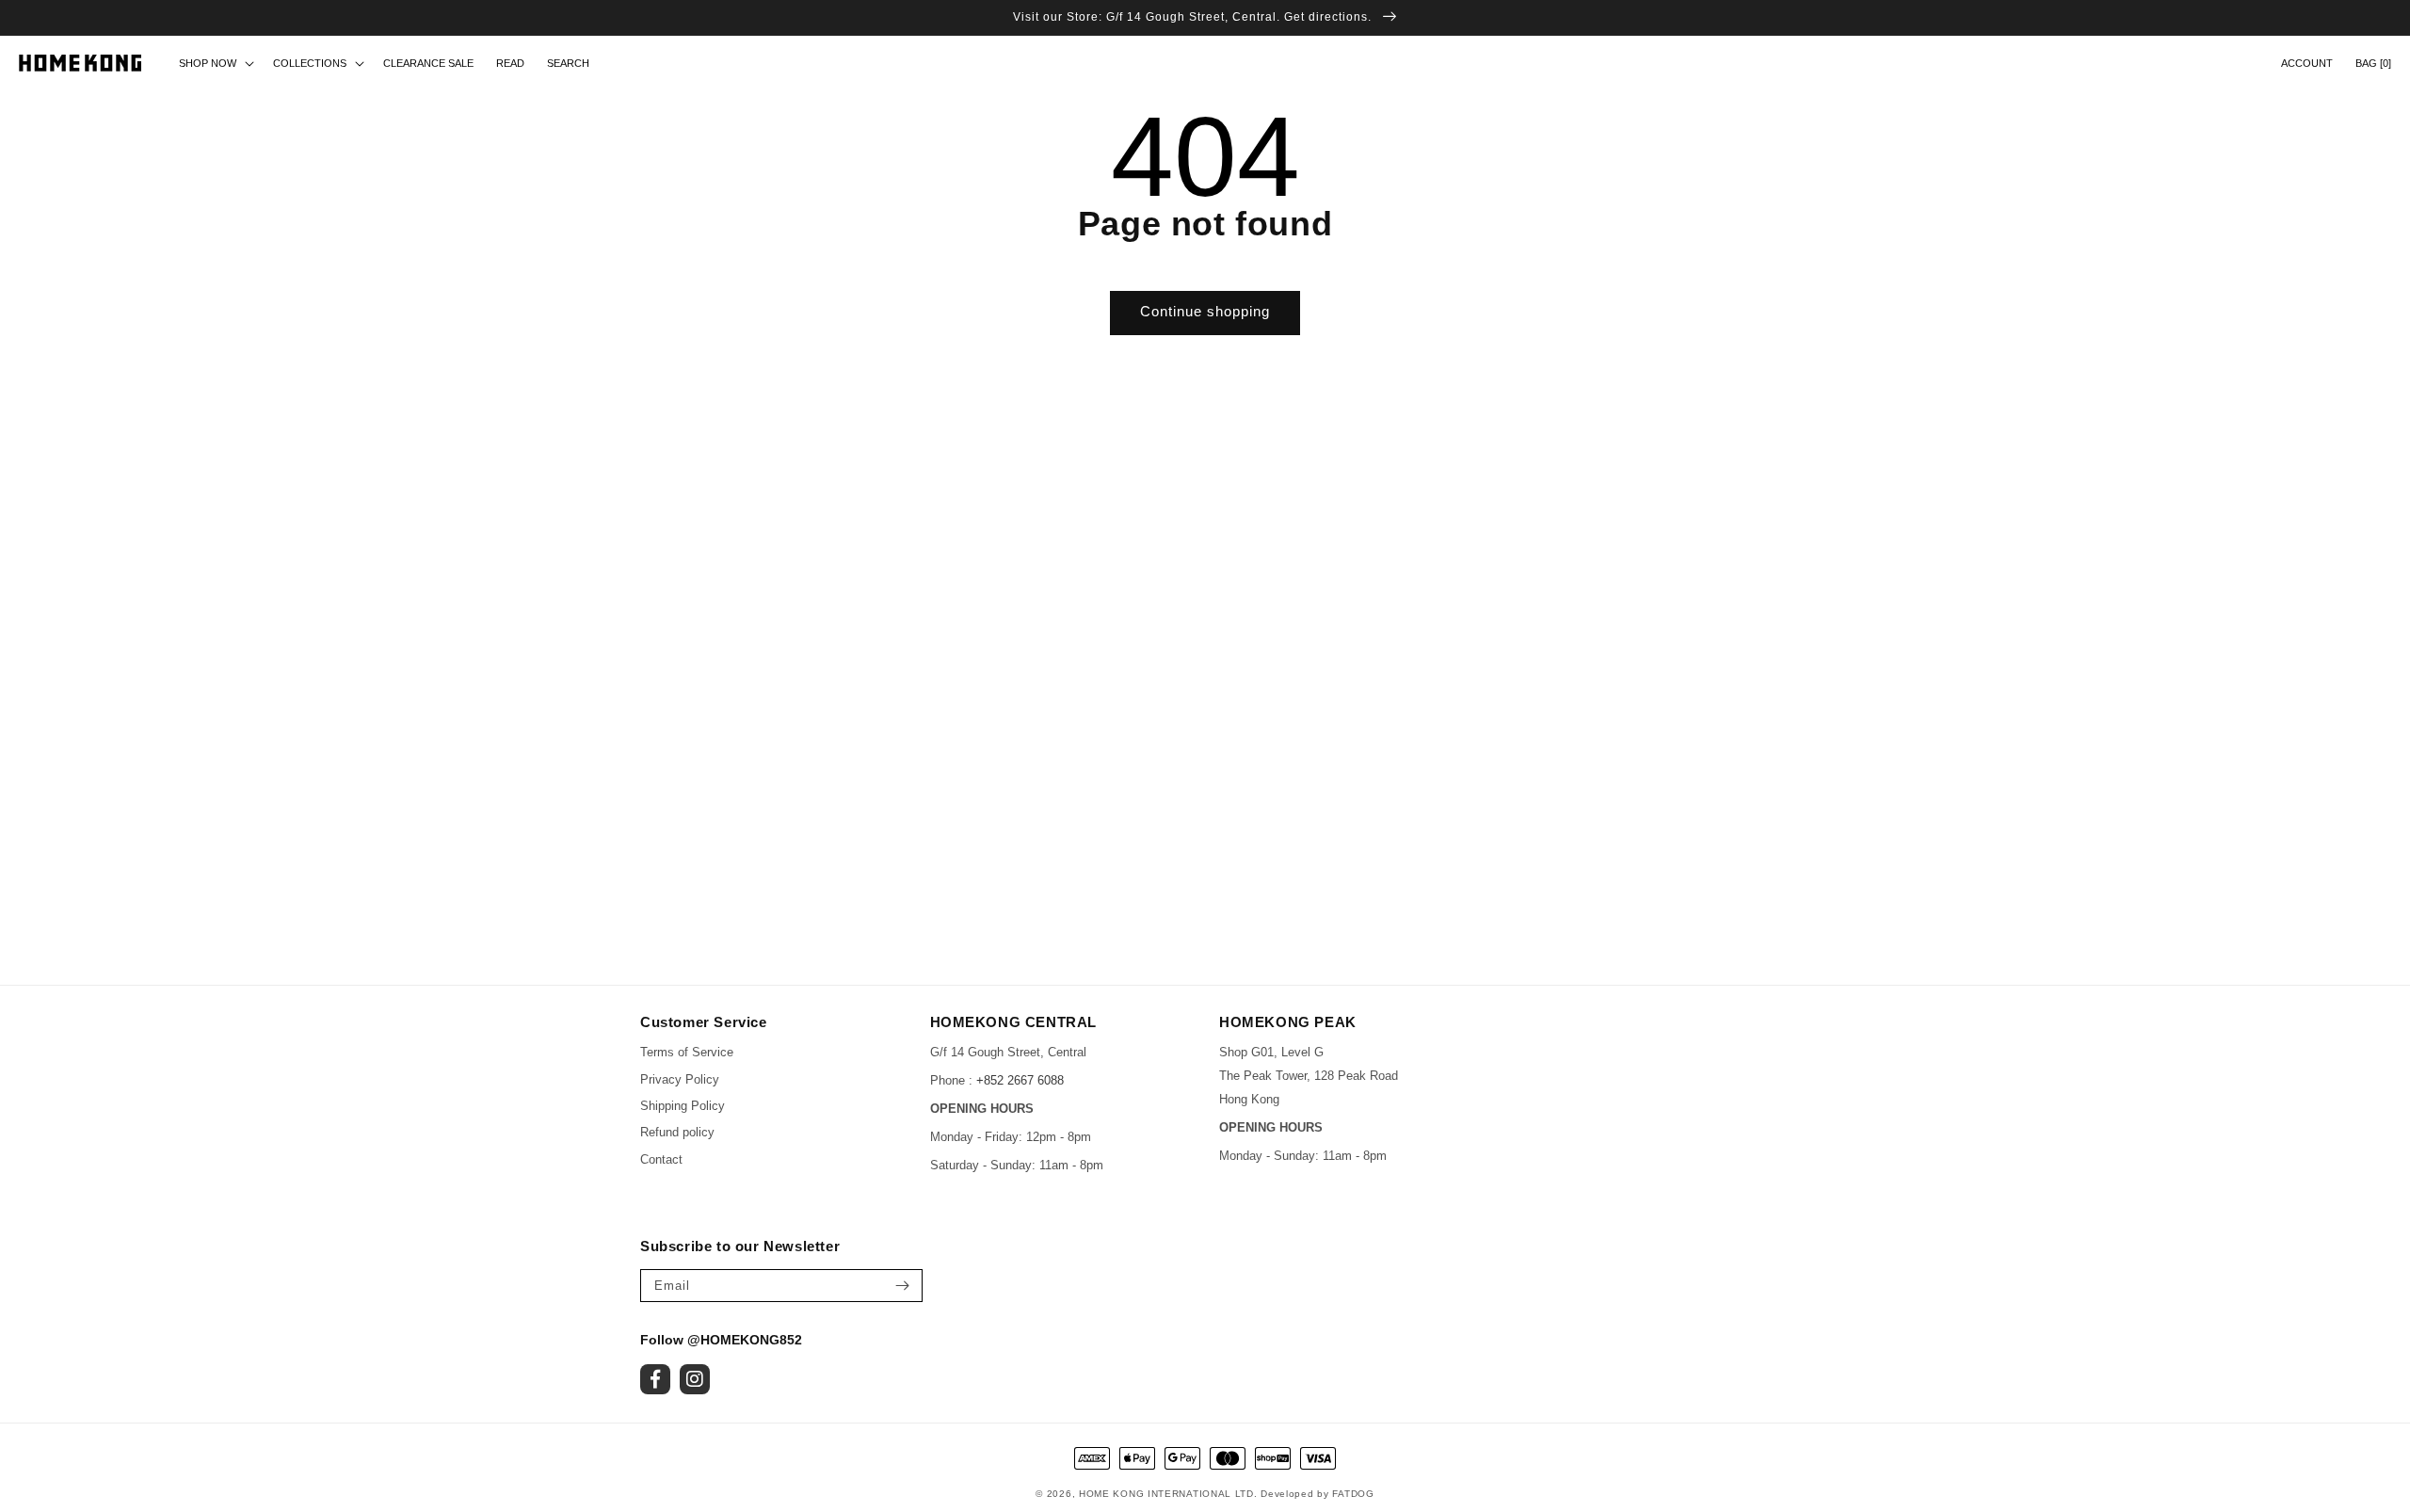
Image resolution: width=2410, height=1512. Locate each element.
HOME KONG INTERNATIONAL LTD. (1168, 1494)
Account (2307, 63)
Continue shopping (1205, 311)
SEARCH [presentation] (568, 63)
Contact (661, 1159)
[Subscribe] (902, 1286)
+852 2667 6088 (1020, 1080)
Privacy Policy (680, 1079)
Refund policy (677, 1132)
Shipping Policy (683, 1106)
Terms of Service (687, 1052)
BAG (2373, 63)
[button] (568, 63)
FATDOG (1353, 1494)
